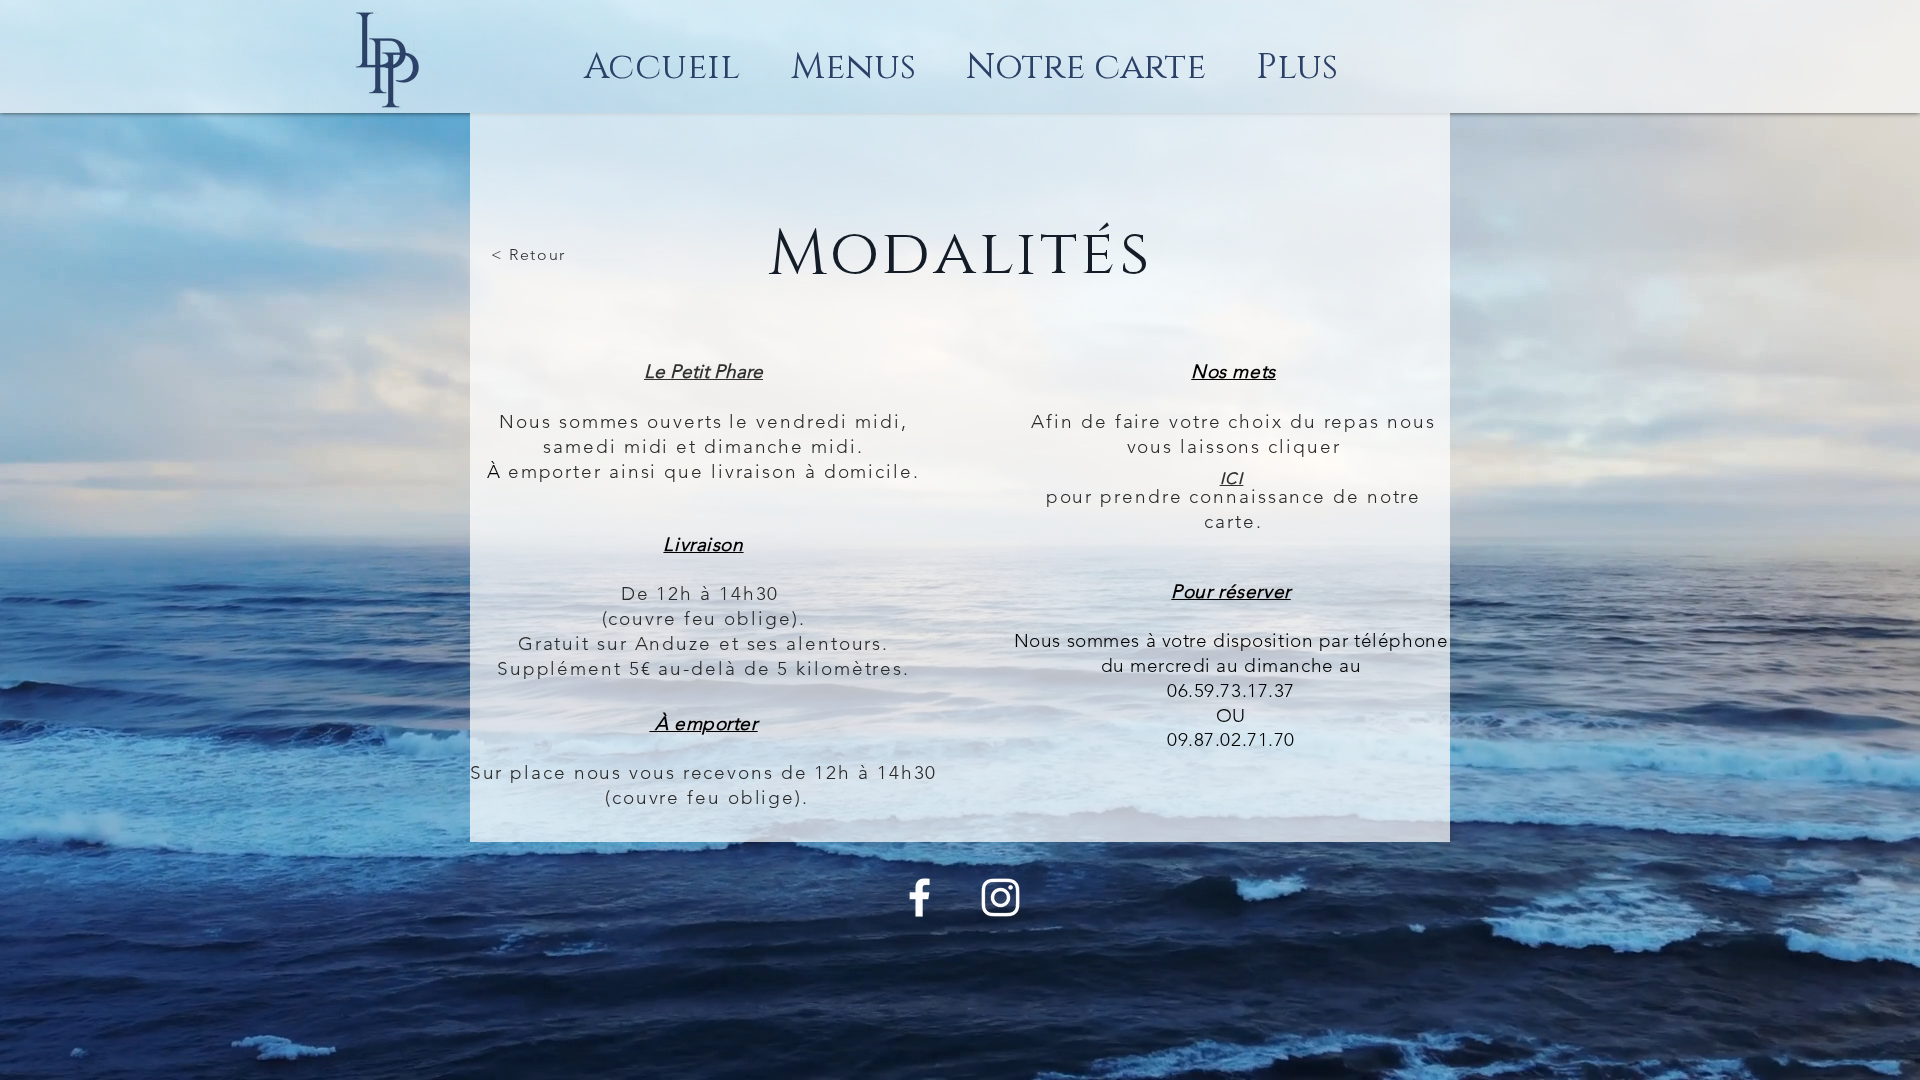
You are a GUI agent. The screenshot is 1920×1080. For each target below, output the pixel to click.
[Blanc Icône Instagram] (1000, 897)
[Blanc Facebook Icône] (919, 897)
